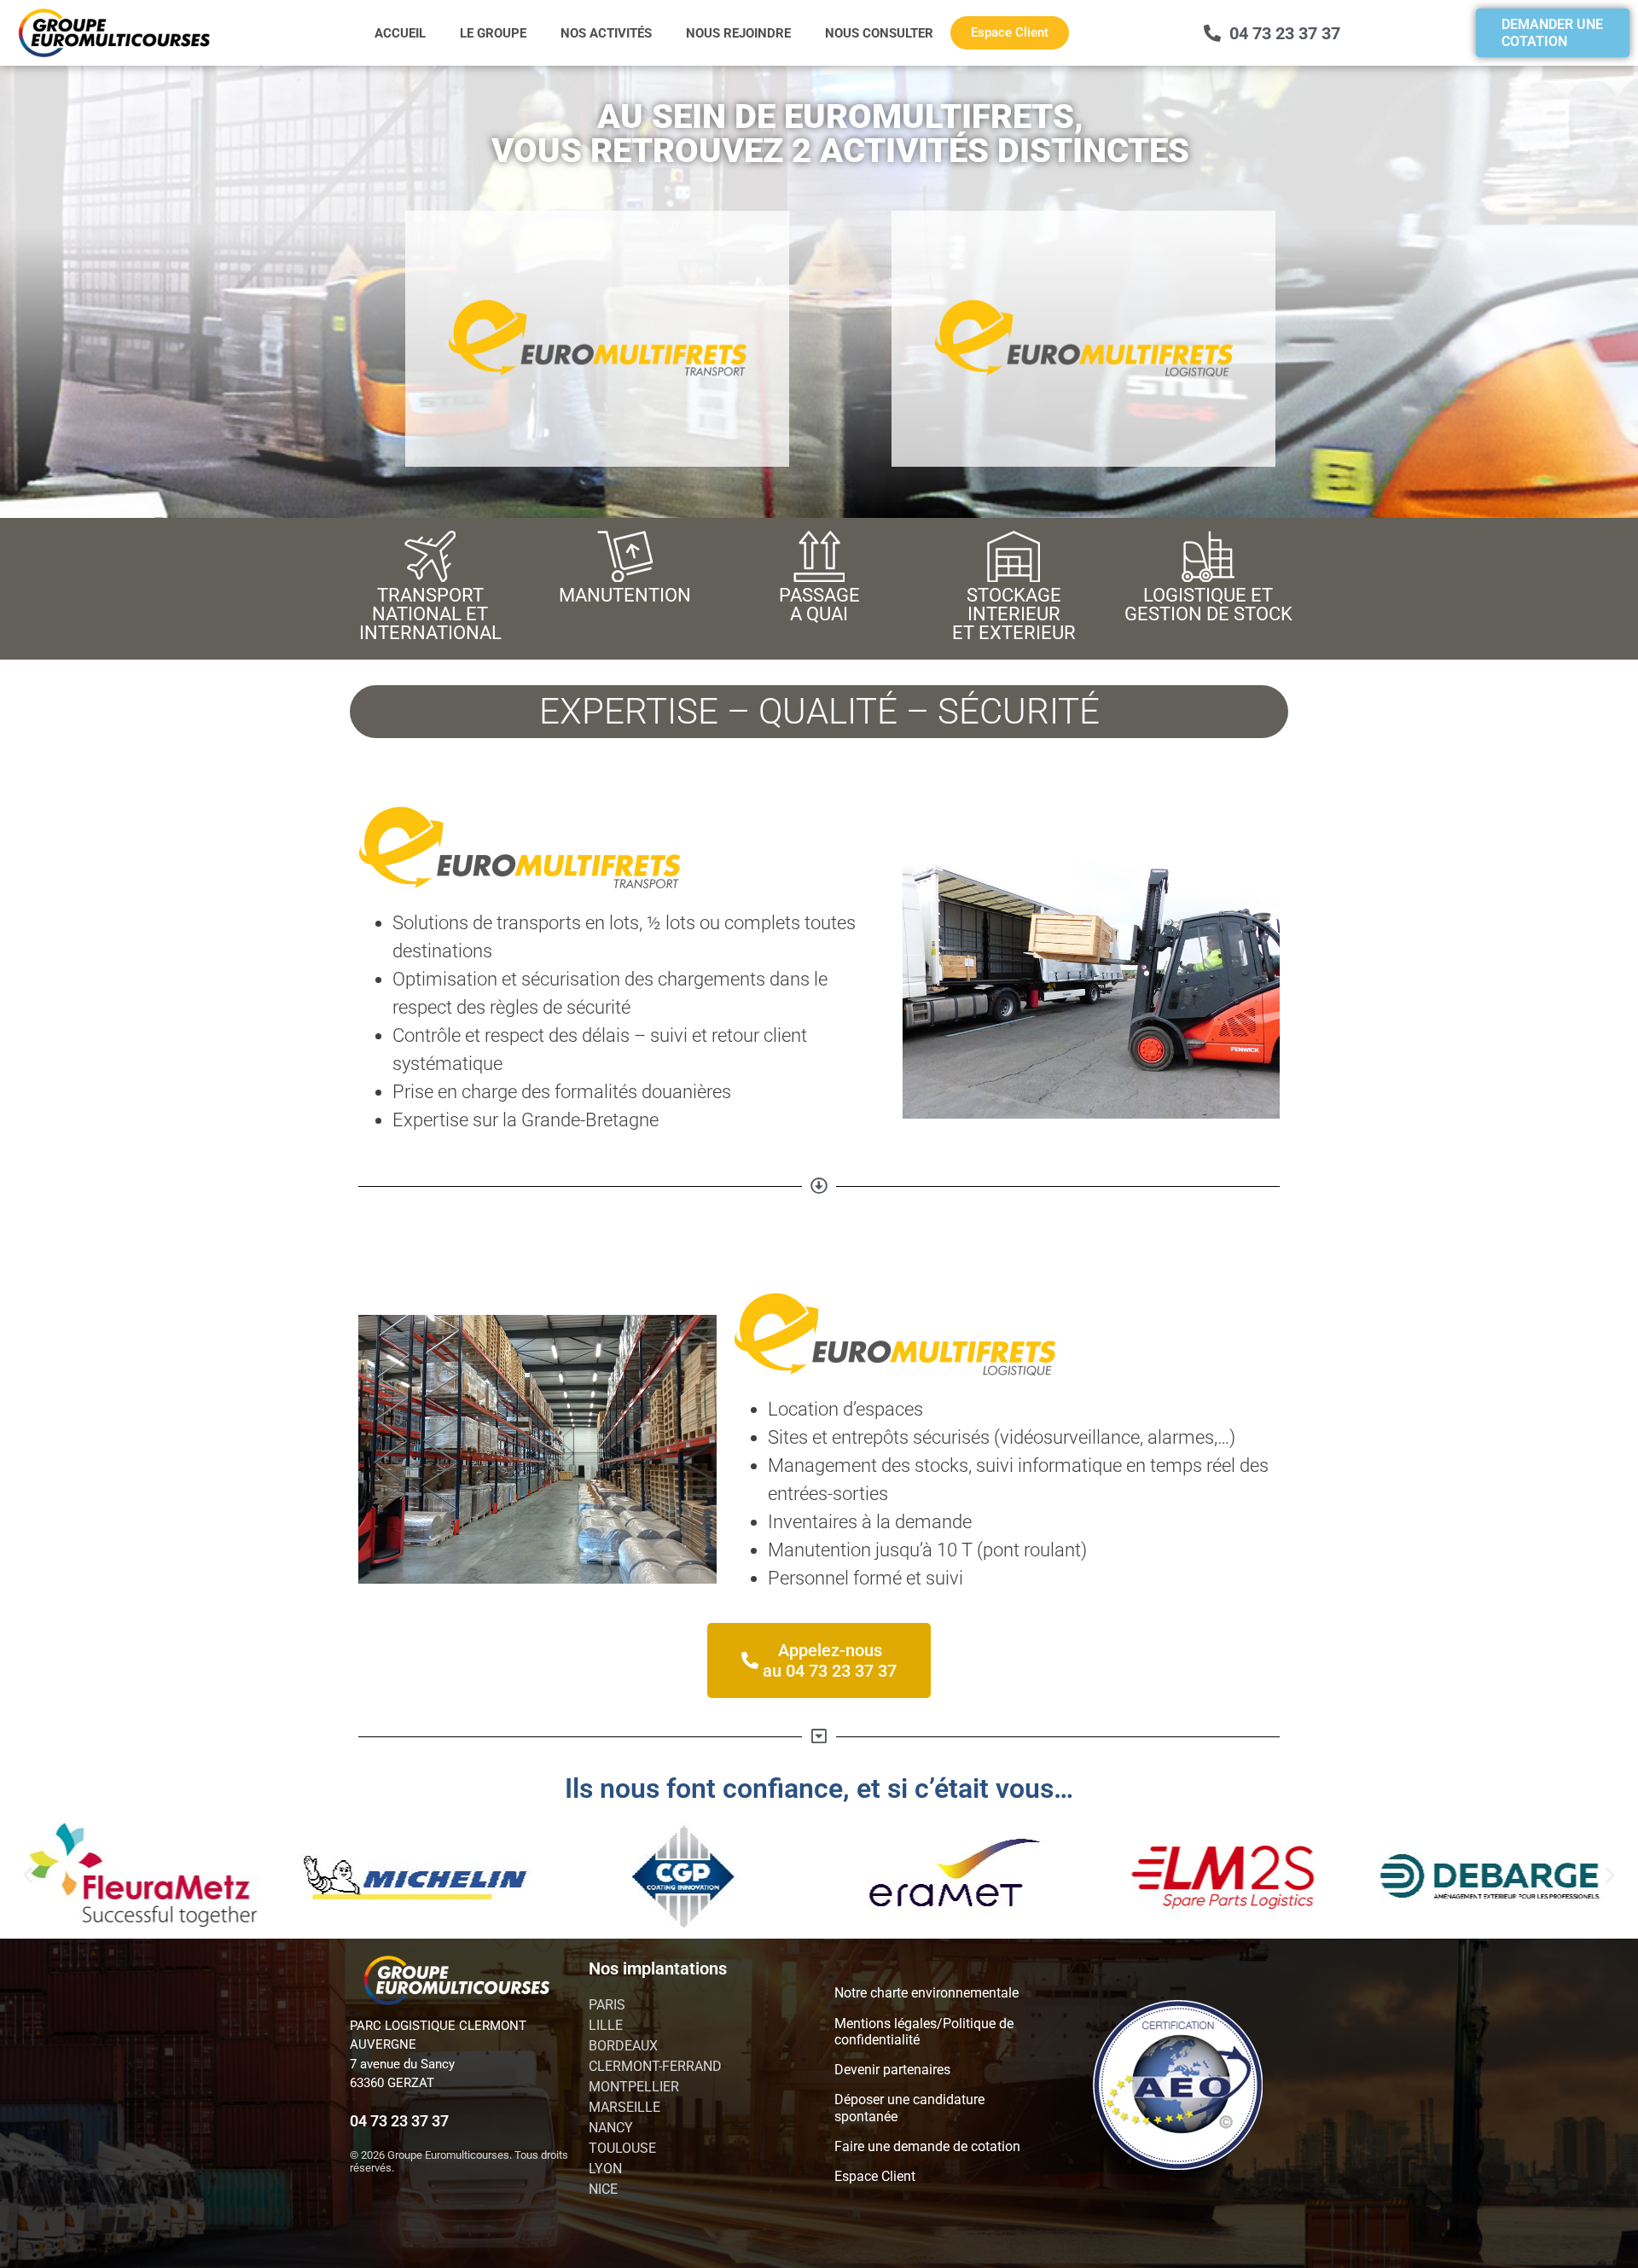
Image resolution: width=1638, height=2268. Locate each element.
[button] (28, 1875)
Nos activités (606, 33)
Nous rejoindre (738, 33)
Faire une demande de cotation (927, 2146)
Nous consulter (879, 33)
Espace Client (875, 2176)
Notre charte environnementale (926, 1993)
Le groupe (493, 33)
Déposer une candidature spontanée (909, 2108)
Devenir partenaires (892, 2070)
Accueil (400, 33)
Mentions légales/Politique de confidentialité (924, 2032)
